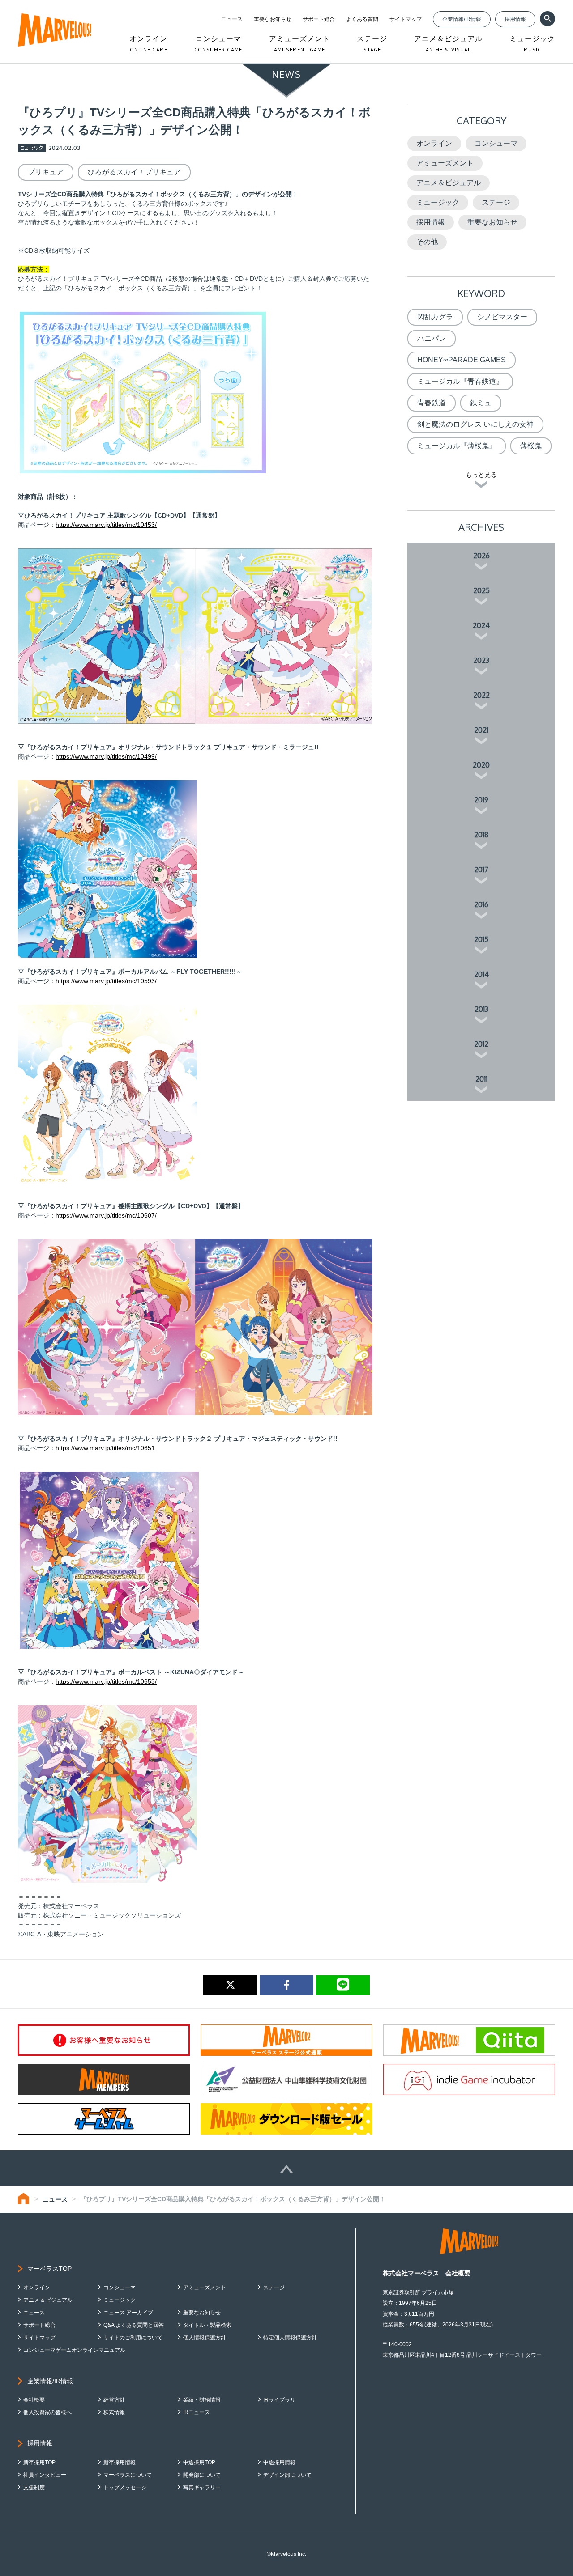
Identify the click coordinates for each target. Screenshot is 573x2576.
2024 (481, 625)
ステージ (496, 202)
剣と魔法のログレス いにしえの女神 (475, 424)
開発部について (202, 2475)
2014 (481, 974)
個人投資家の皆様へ (47, 2412)
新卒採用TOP (39, 2462)
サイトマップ (406, 19)
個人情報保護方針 (205, 2338)
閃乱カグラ (435, 317)
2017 (481, 870)
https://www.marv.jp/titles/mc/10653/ (106, 1681)
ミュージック (438, 202)
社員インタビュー (45, 2475)
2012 (481, 1044)
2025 (481, 590)
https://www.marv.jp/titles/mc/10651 (105, 1448)
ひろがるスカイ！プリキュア (134, 172)
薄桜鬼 (531, 446)
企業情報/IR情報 (462, 19)
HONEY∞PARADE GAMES (462, 360)
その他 (427, 242)
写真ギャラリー (202, 2487)
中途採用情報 (279, 2462)
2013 (481, 1009)
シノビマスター (502, 317)
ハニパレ (432, 338)
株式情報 (114, 2412)
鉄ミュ (481, 403)
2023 (481, 660)
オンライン (434, 143)
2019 (481, 800)
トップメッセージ (125, 2487)
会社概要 (34, 2400)
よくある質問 (362, 19)
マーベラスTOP (49, 2269)
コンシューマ (496, 143)
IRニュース (197, 2412)
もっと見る (481, 475)
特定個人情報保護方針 (290, 2338)
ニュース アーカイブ (128, 2313)
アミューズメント (445, 163)
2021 (481, 730)
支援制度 (34, 2487)
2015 (481, 939)
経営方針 (114, 2400)
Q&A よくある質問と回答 (134, 2325)
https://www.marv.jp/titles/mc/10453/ (106, 525)
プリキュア (46, 172)
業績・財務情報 (202, 2400)
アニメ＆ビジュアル (449, 183)
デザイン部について (287, 2475)
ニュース (232, 19)
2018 (481, 835)
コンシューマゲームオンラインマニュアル (74, 2350)
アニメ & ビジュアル (48, 2300)
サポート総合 (319, 19)
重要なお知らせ (273, 19)
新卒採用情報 (120, 2462)
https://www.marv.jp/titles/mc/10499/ (106, 756)
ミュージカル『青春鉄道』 (460, 381)
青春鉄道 (432, 403)
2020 (481, 765)
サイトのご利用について (133, 2338)
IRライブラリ (279, 2400)
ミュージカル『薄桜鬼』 (457, 446)
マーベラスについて (128, 2475)
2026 (481, 556)
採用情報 (515, 19)
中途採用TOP (199, 2462)
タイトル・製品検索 (207, 2325)
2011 (481, 1079)
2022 (481, 695)
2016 (481, 904)
